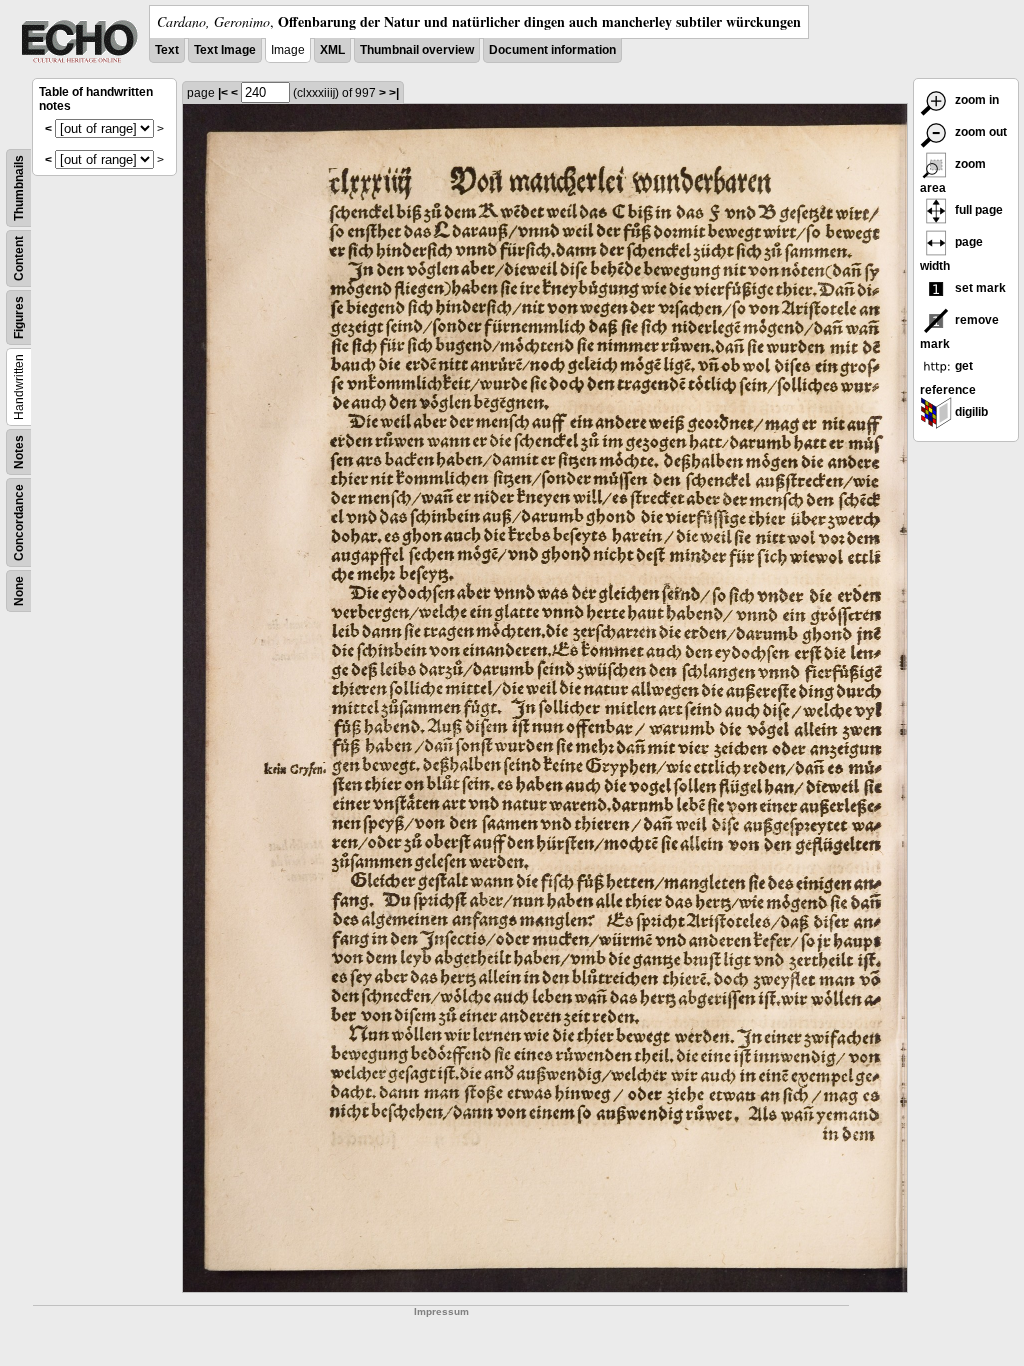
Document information (552, 50)
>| (394, 93)
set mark (979, 288)
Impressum (441, 1311)
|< (223, 93)
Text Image (225, 50)
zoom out (979, 132)
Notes (19, 452)
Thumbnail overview (417, 50)
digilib (970, 412)
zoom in (975, 100)
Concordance (19, 522)
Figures (19, 317)
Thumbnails (19, 188)
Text (167, 50)
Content (19, 258)
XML (332, 50)
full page (977, 210)
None (19, 591)
